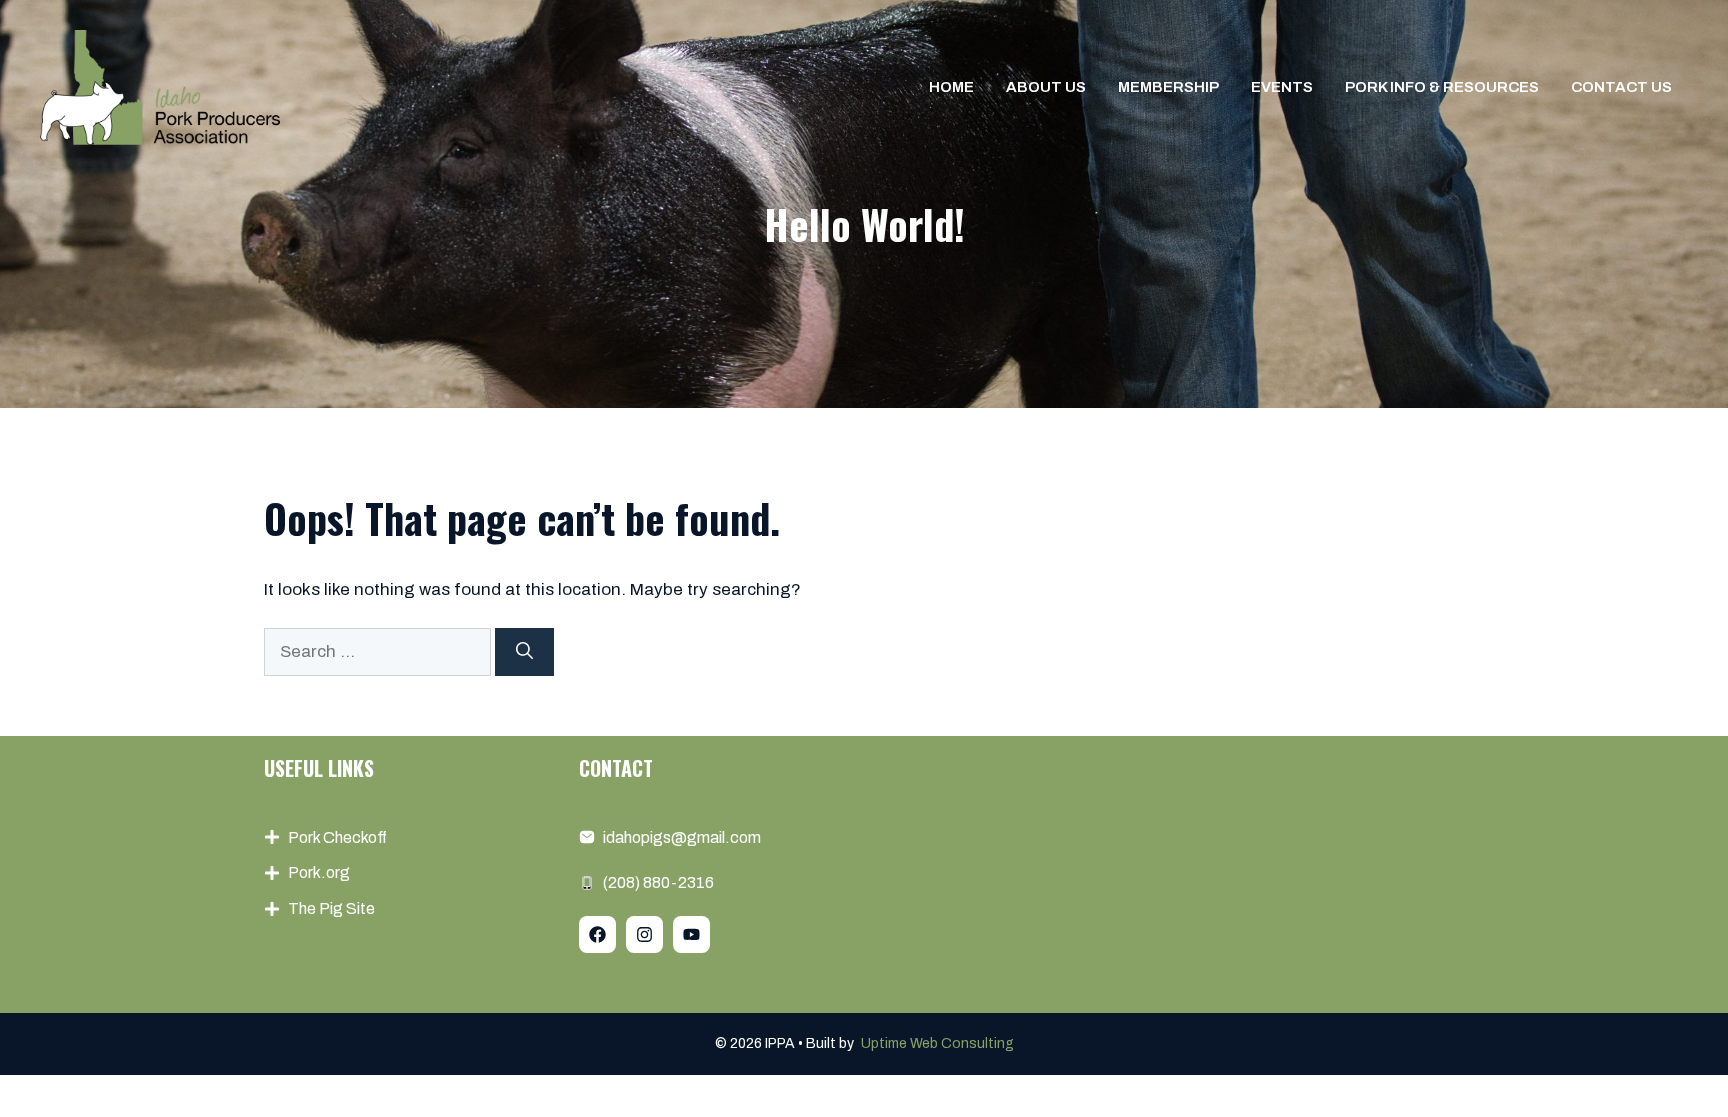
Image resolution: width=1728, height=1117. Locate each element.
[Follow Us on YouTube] (691, 934)
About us (1046, 87)
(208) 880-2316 (658, 882)
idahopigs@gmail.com (682, 837)
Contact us (1621, 87)
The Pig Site (331, 908)
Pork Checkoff (337, 837)
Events (1282, 87)
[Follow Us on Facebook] (597, 934)
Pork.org (319, 872)
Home (951, 87)
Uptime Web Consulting (937, 1043)
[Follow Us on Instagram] (644, 934)
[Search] (524, 652)
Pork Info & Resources (1442, 87)
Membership (1168, 87)
